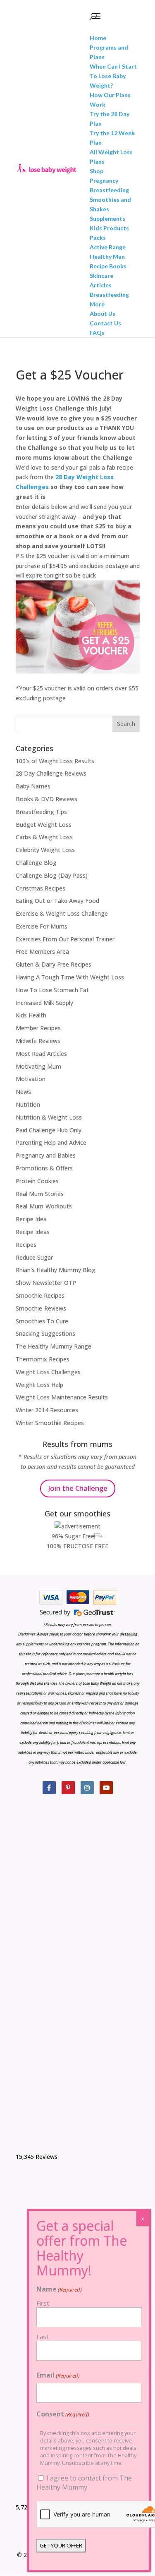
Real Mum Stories (40, 1194)
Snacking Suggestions (45, 1333)
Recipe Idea (31, 1219)
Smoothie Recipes (40, 1295)
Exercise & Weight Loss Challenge (62, 913)
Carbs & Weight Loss (44, 837)
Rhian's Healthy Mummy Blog (56, 1270)
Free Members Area (42, 951)
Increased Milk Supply (44, 1003)
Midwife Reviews (38, 1041)
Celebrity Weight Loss (45, 850)
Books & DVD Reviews (46, 799)
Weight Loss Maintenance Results (62, 1397)
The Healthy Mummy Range (54, 1346)
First (43, 2303)
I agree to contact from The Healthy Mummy (84, 2483)
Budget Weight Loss (44, 825)
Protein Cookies (37, 1181)
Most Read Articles (41, 1054)
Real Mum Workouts (44, 1206)
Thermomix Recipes (43, 1359)
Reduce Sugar (34, 1257)
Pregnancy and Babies (46, 1155)
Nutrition (28, 1104)
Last (43, 2337)
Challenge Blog (36, 863)
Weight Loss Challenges (48, 1372)
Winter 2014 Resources (47, 1410)
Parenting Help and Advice (51, 1142)
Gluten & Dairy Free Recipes (54, 964)
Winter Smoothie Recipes (50, 1423)
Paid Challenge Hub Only (49, 1130)
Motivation (31, 1079)
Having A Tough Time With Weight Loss (70, 977)
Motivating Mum (38, 1066)
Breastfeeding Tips (41, 812)
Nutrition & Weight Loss (49, 1117)
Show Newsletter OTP (46, 1283)
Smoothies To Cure (42, 1321)
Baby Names (33, 786)
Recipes (26, 1245)
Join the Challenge (78, 1488)
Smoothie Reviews (41, 1308)
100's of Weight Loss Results (55, 761)
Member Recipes (38, 1028)
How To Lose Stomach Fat (52, 990)
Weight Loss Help (39, 1385)
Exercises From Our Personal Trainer (65, 939)
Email (58, 2375)
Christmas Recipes (41, 888)
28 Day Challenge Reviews (51, 773)
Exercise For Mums (42, 926)
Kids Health (31, 1015)
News (23, 1092)
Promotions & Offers (44, 1168)
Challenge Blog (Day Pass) (52, 875)
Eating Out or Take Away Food (57, 901)
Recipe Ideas (33, 1232)
